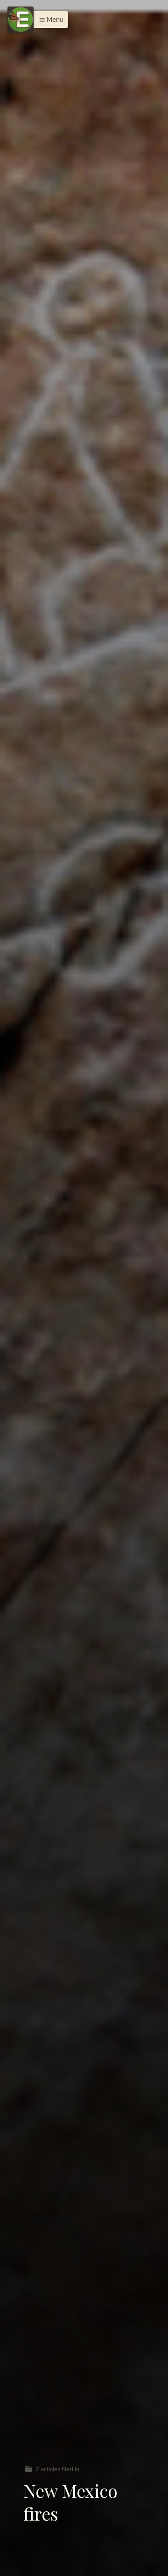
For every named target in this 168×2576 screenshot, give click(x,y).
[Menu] (21, 20)
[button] (49, 20)
